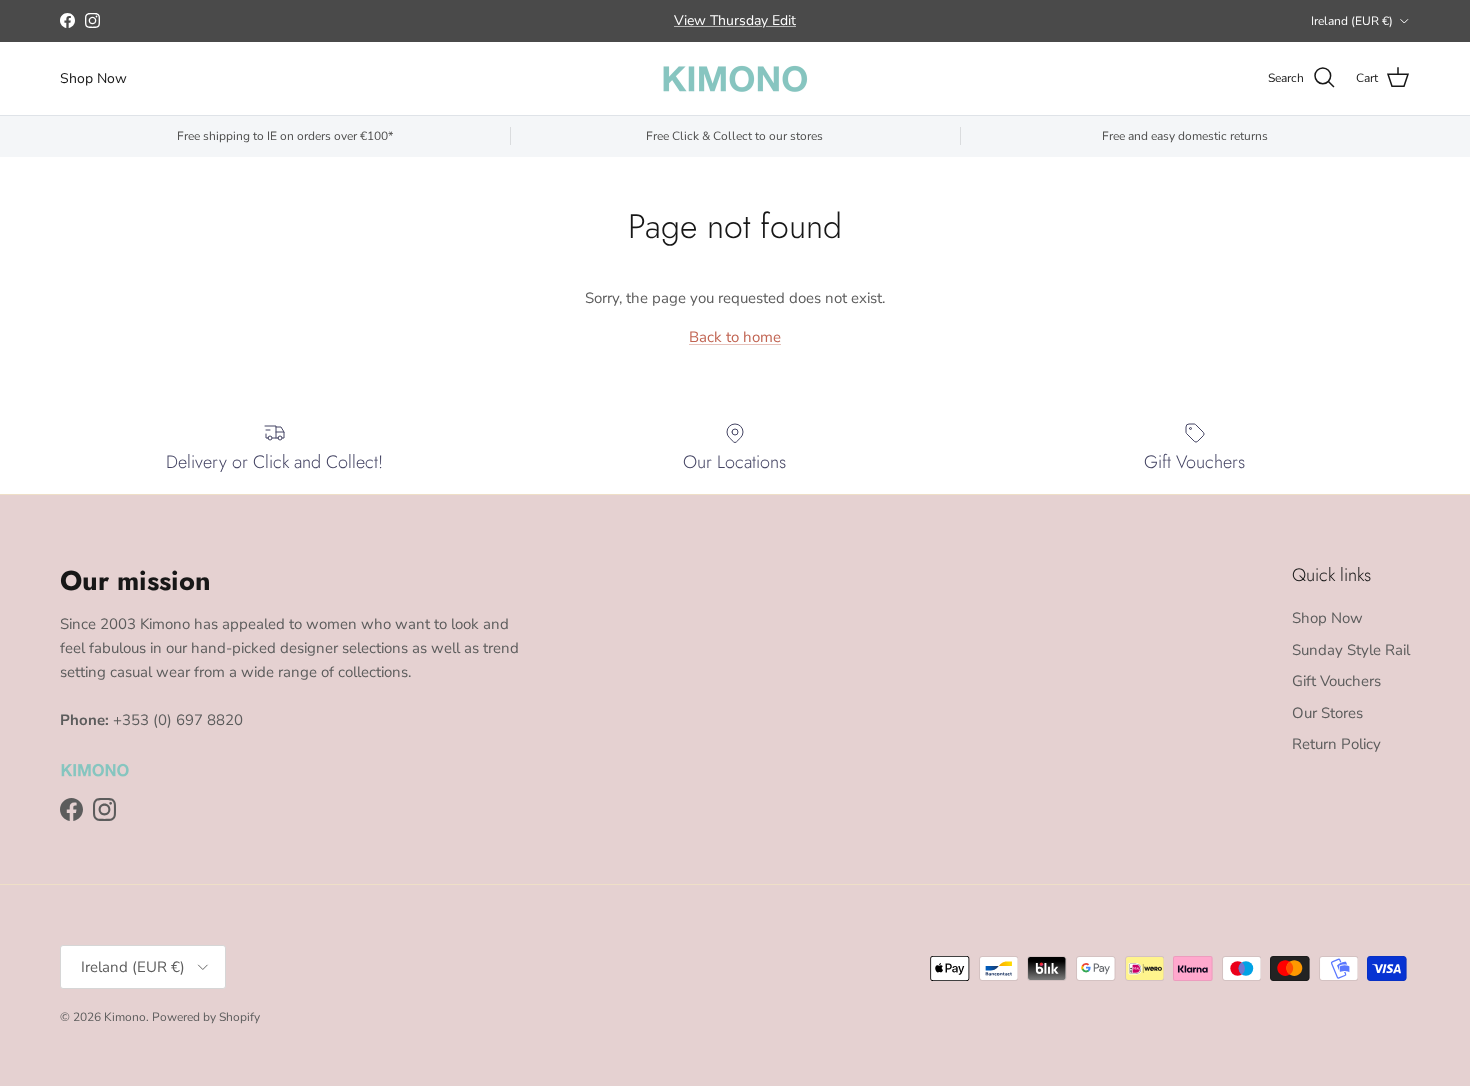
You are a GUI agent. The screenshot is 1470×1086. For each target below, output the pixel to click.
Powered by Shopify (206, 1017)
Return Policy (1336, 744)
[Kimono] (735, 78)
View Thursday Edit (735, 20)
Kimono (125, 1017)
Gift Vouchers (1336, 681)
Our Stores (1327, 713)
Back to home (735, 337)
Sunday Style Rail (1351, 650)
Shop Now (93, 78)
